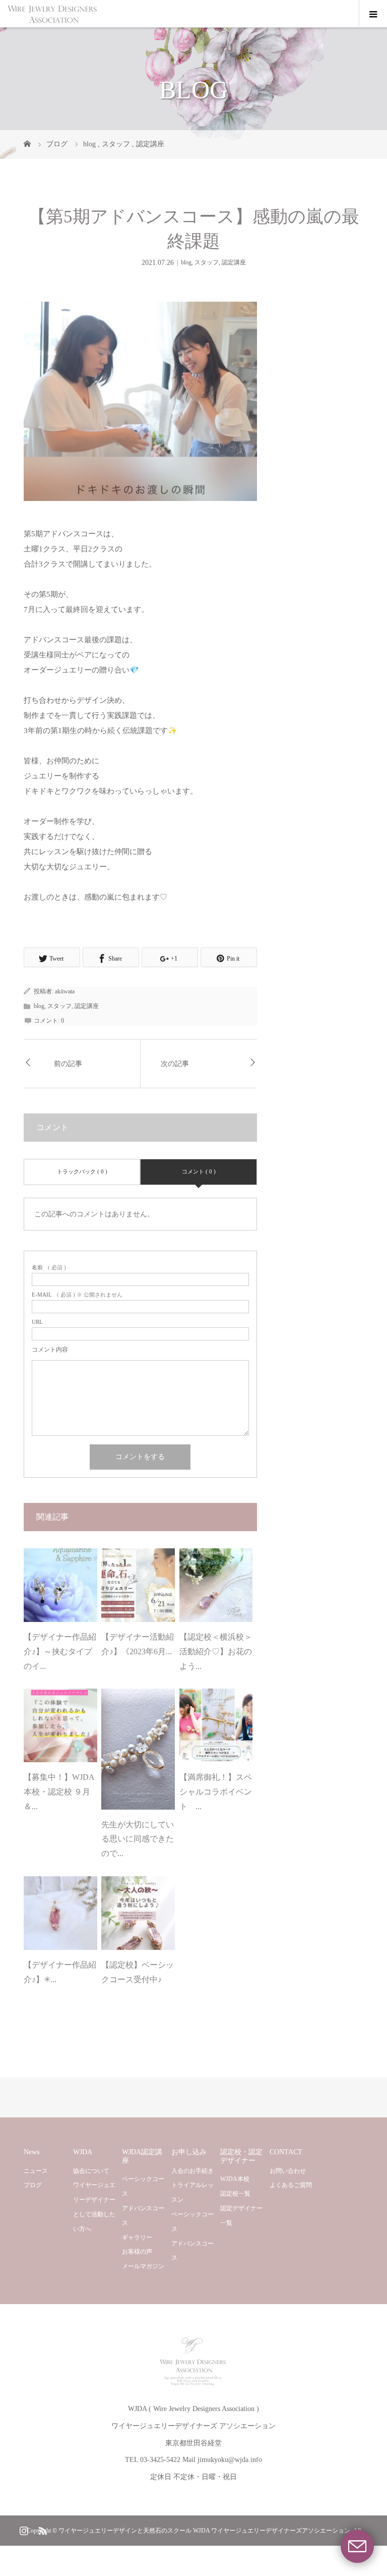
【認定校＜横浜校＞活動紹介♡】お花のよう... (216, 1651)
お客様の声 (137, 2252)
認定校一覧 (235, 2194)
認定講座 (234, 262)
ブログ (33, 2185)
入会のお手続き (192, 2171)
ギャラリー (137, 2237)
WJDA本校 (235, 2179)
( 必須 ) (49, 1268)
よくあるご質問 (291, 2185)
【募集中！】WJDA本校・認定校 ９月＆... (59, 1792)
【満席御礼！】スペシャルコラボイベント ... (216, 1792)
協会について (91, 2171)
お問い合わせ (288, 2171)
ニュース (36, 2171)
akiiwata (65, 991)
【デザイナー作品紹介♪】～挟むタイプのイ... (60, 1651)
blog (186, 262)
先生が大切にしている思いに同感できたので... (138, 1839)
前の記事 (68, 1064)
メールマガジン (143, 2266)
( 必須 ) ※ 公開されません (77, 1295)
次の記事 (175, 1064)
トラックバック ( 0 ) (82, 1171)
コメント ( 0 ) (199, 1171)
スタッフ (207, 262)
